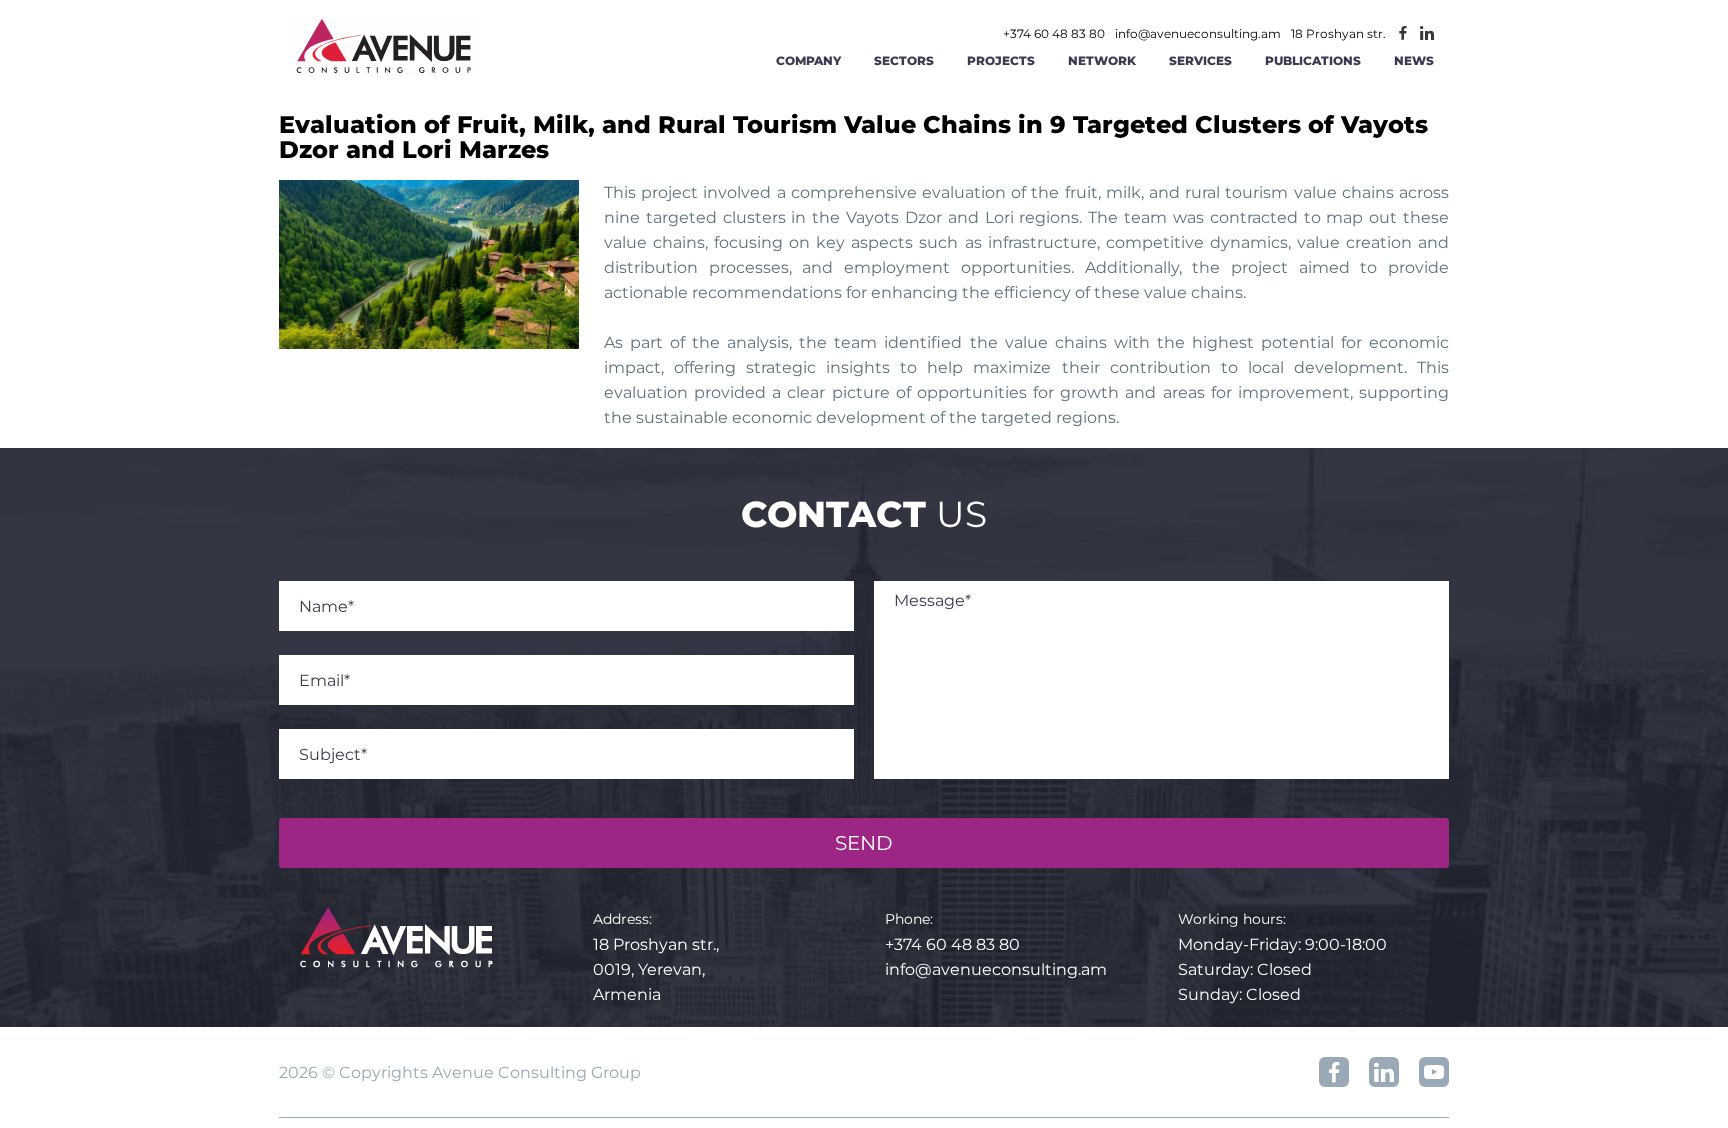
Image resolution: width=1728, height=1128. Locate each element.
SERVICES (1200, 60)
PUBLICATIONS (1313, 60)
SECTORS (904, 60)
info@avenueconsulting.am (1198, 34)
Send (864, 843)
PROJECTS (1001, 60)
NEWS (1414, 60)
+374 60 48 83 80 (1054, 34)
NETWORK (1102, 60)
